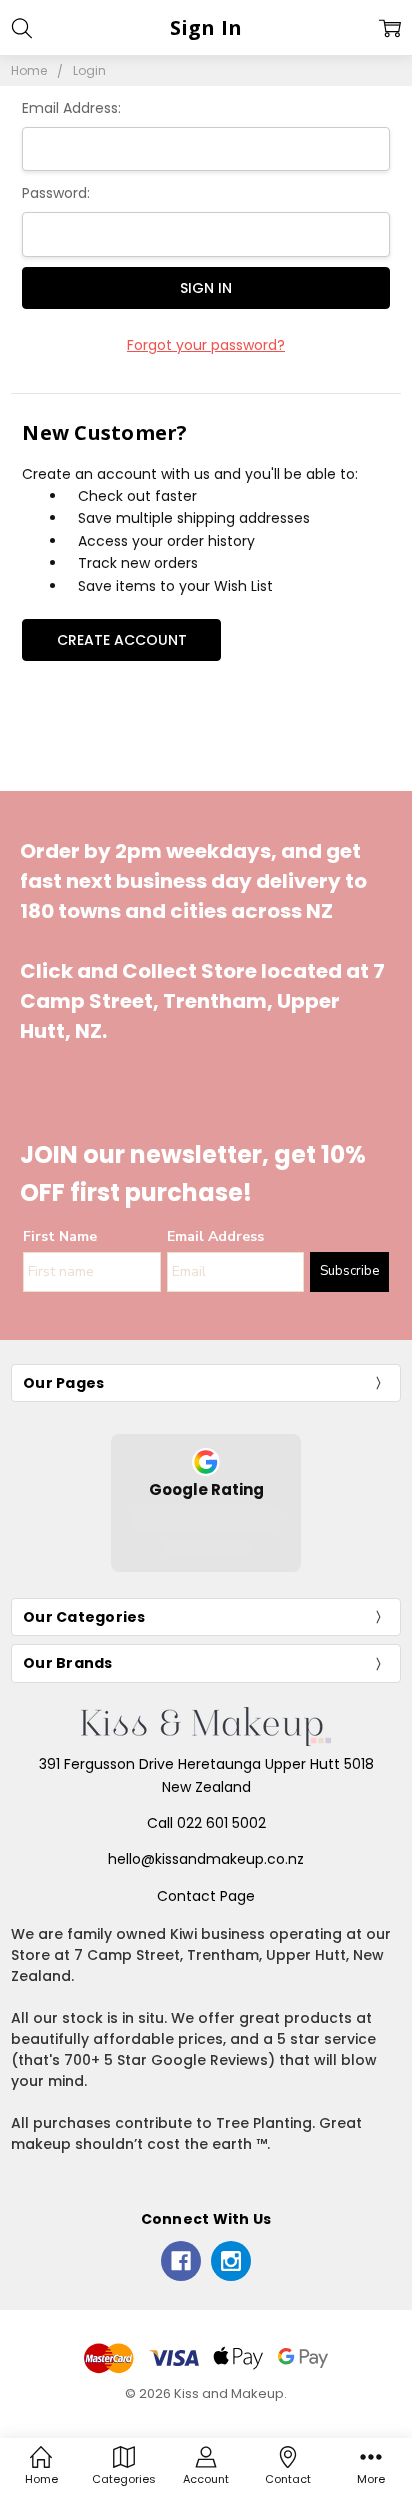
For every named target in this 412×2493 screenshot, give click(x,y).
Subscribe (349, 1271)
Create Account (122, 640)
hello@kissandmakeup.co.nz (206, 1859)
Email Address (215, 1236)
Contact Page (206, 1896)
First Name (60, 1236)
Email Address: (71, 108)
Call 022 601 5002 (206, 1823)
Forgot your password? (206, 345)
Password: (56, 193)
